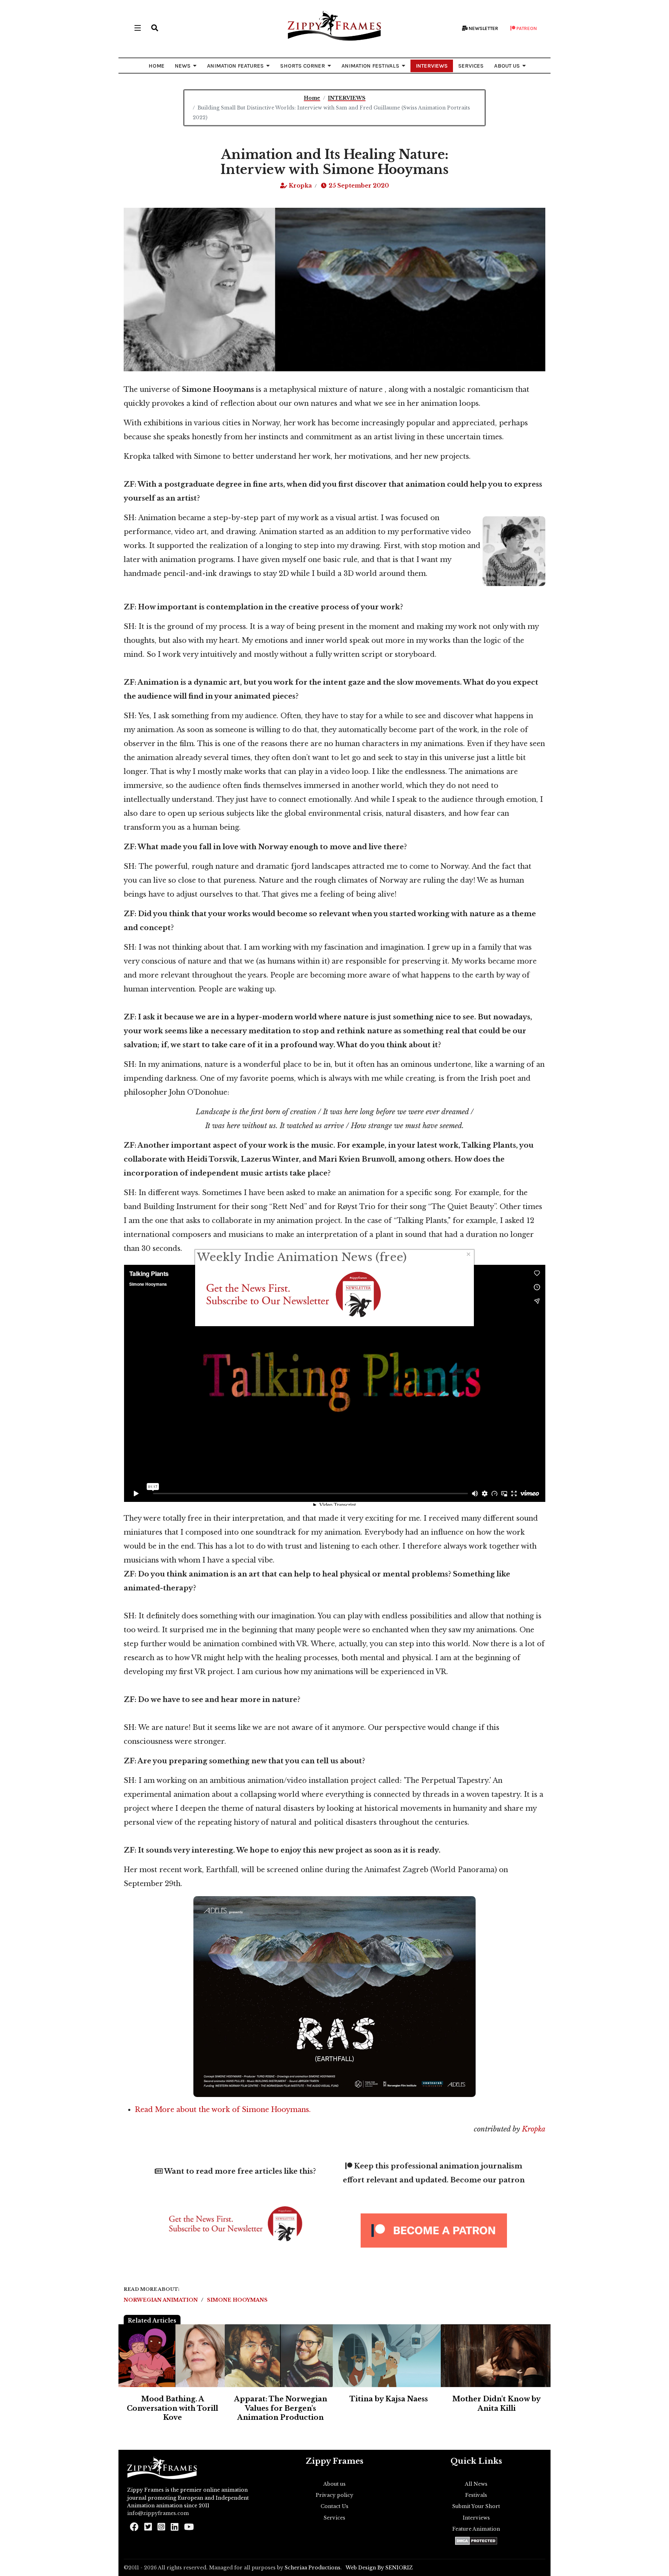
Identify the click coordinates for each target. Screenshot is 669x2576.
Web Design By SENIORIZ (379, 2568)
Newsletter (483, 28)
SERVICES (471, 66)
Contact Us (334, 2506)
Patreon (526, 28)
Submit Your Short (476, 2506)
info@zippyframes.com (158, 2513)
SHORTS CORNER (303, 66)
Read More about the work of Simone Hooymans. (225, 2110)
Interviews (476, 2518)
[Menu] (138, 28)
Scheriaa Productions (313, 2568)
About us (334, 2484)
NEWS (183, 66)
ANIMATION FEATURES (235, 66)
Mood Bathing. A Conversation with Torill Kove (172, 2408)
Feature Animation (476, 2529)
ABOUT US (507, 66)
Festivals (476, 2495)
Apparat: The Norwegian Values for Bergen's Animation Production (281, 2408)
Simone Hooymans (237, 2300)
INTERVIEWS (432, 66)
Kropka (533, 2129)
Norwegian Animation (162, 2300)
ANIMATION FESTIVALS (370, 66)
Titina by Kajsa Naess (389, 2399)
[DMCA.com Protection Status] (476, 2541)
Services (334, 2518)
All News (476, 2484)
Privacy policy (334, 2495)
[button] (155, 28)
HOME (156, 66)
